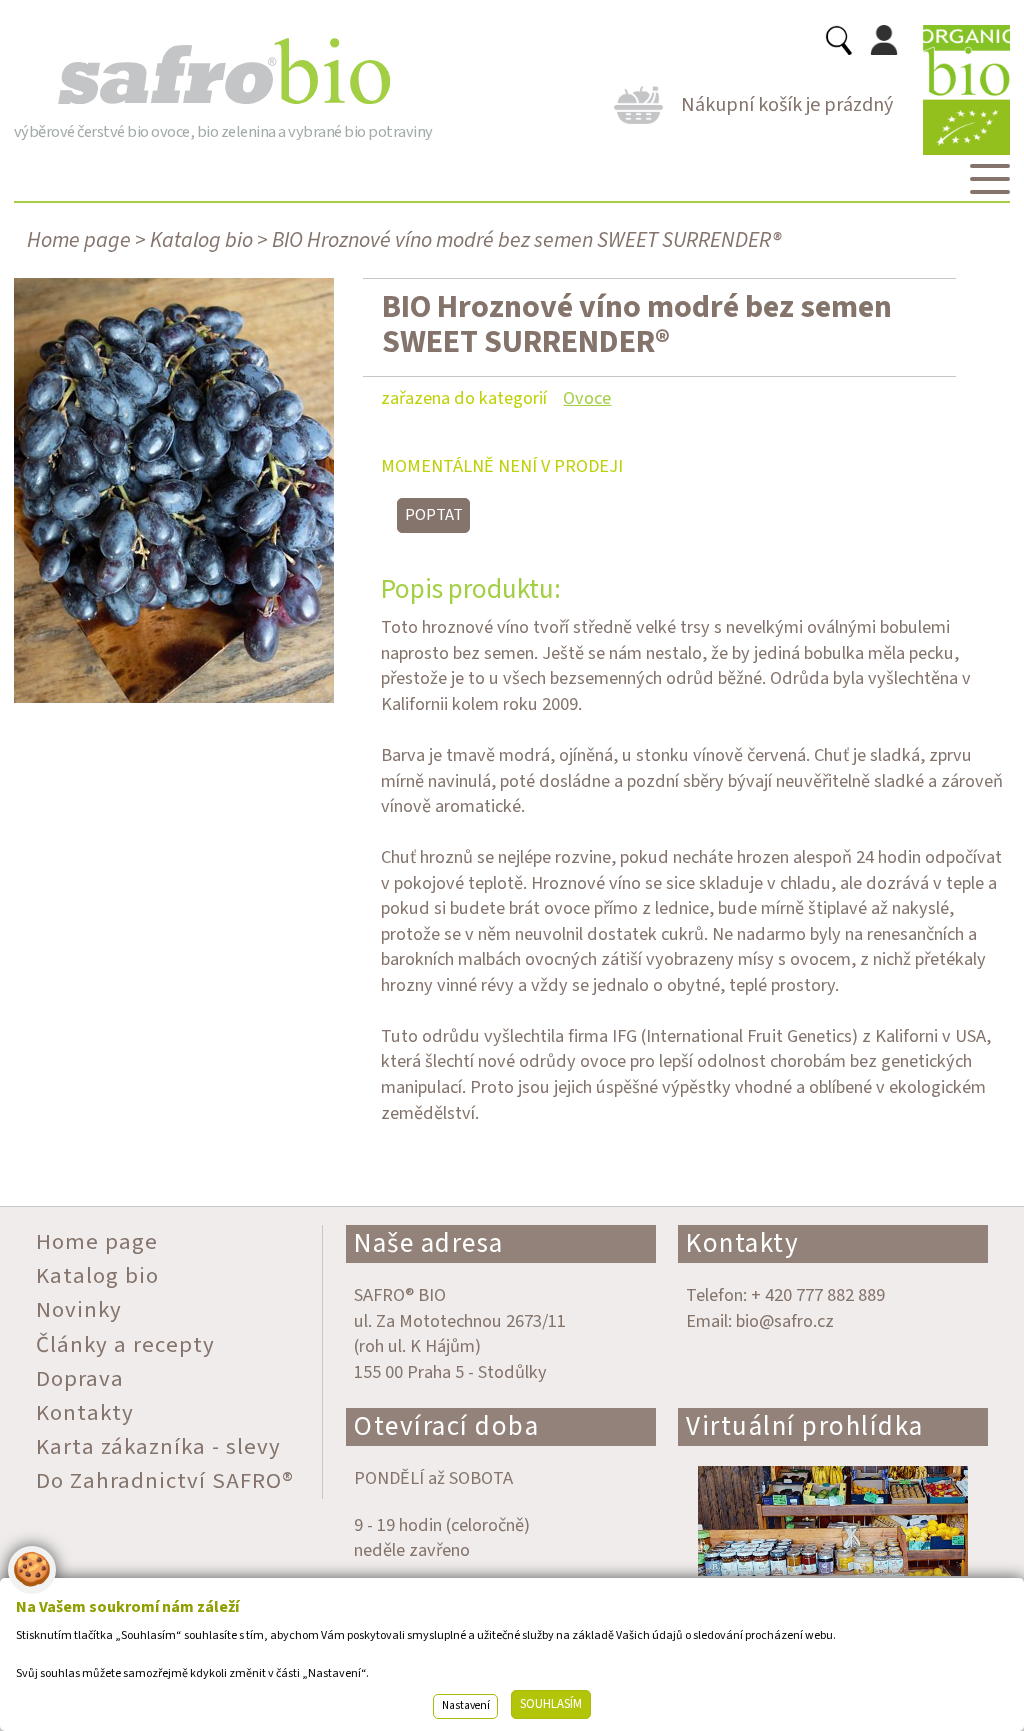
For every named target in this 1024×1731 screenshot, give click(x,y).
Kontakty (742, 1243)
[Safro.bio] (223, 72)
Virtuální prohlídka (805, 1426)
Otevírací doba (446, 1426)
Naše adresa (429, 1243)
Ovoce (587, 398)
